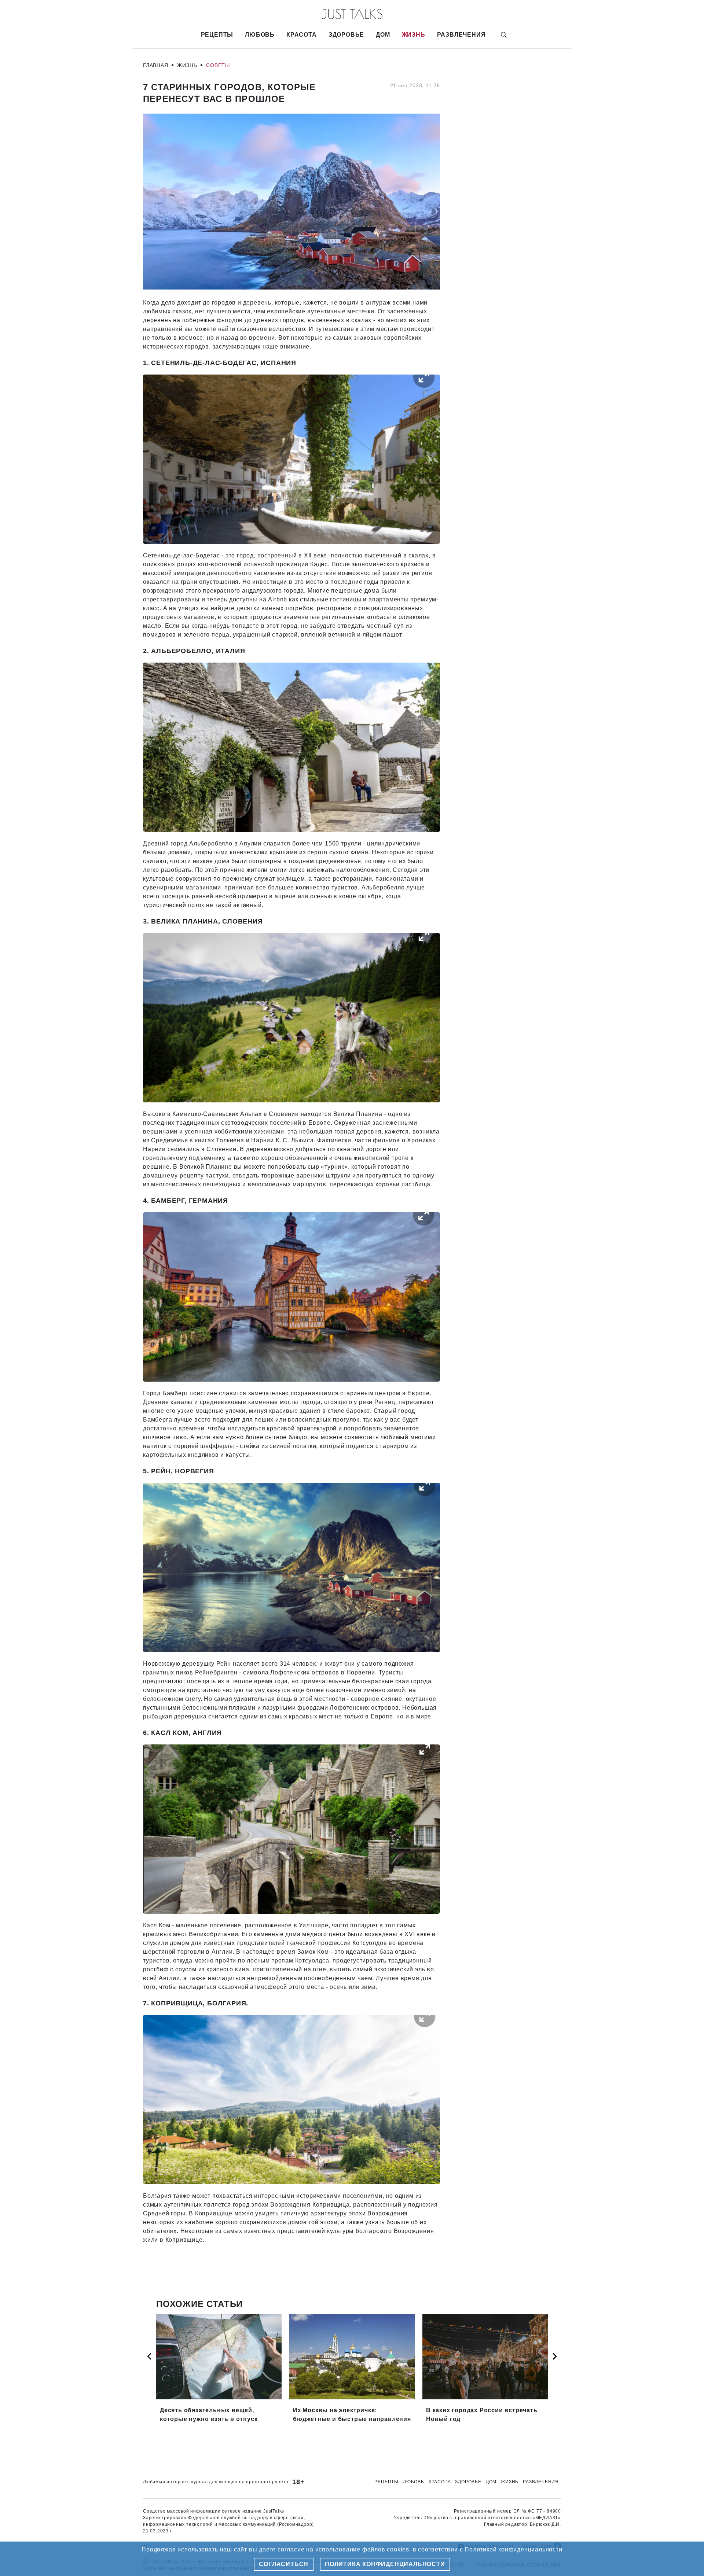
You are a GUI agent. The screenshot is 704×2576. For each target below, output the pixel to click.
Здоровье (346, 35)
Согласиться (284, 2564)
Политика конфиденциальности (385, 2564)
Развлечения (461, 35)
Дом (383, 35)
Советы (218, 65)
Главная (156, 65)
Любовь (260, 35)
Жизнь (414, 35)
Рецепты (217, 35)
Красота (302, 35)
